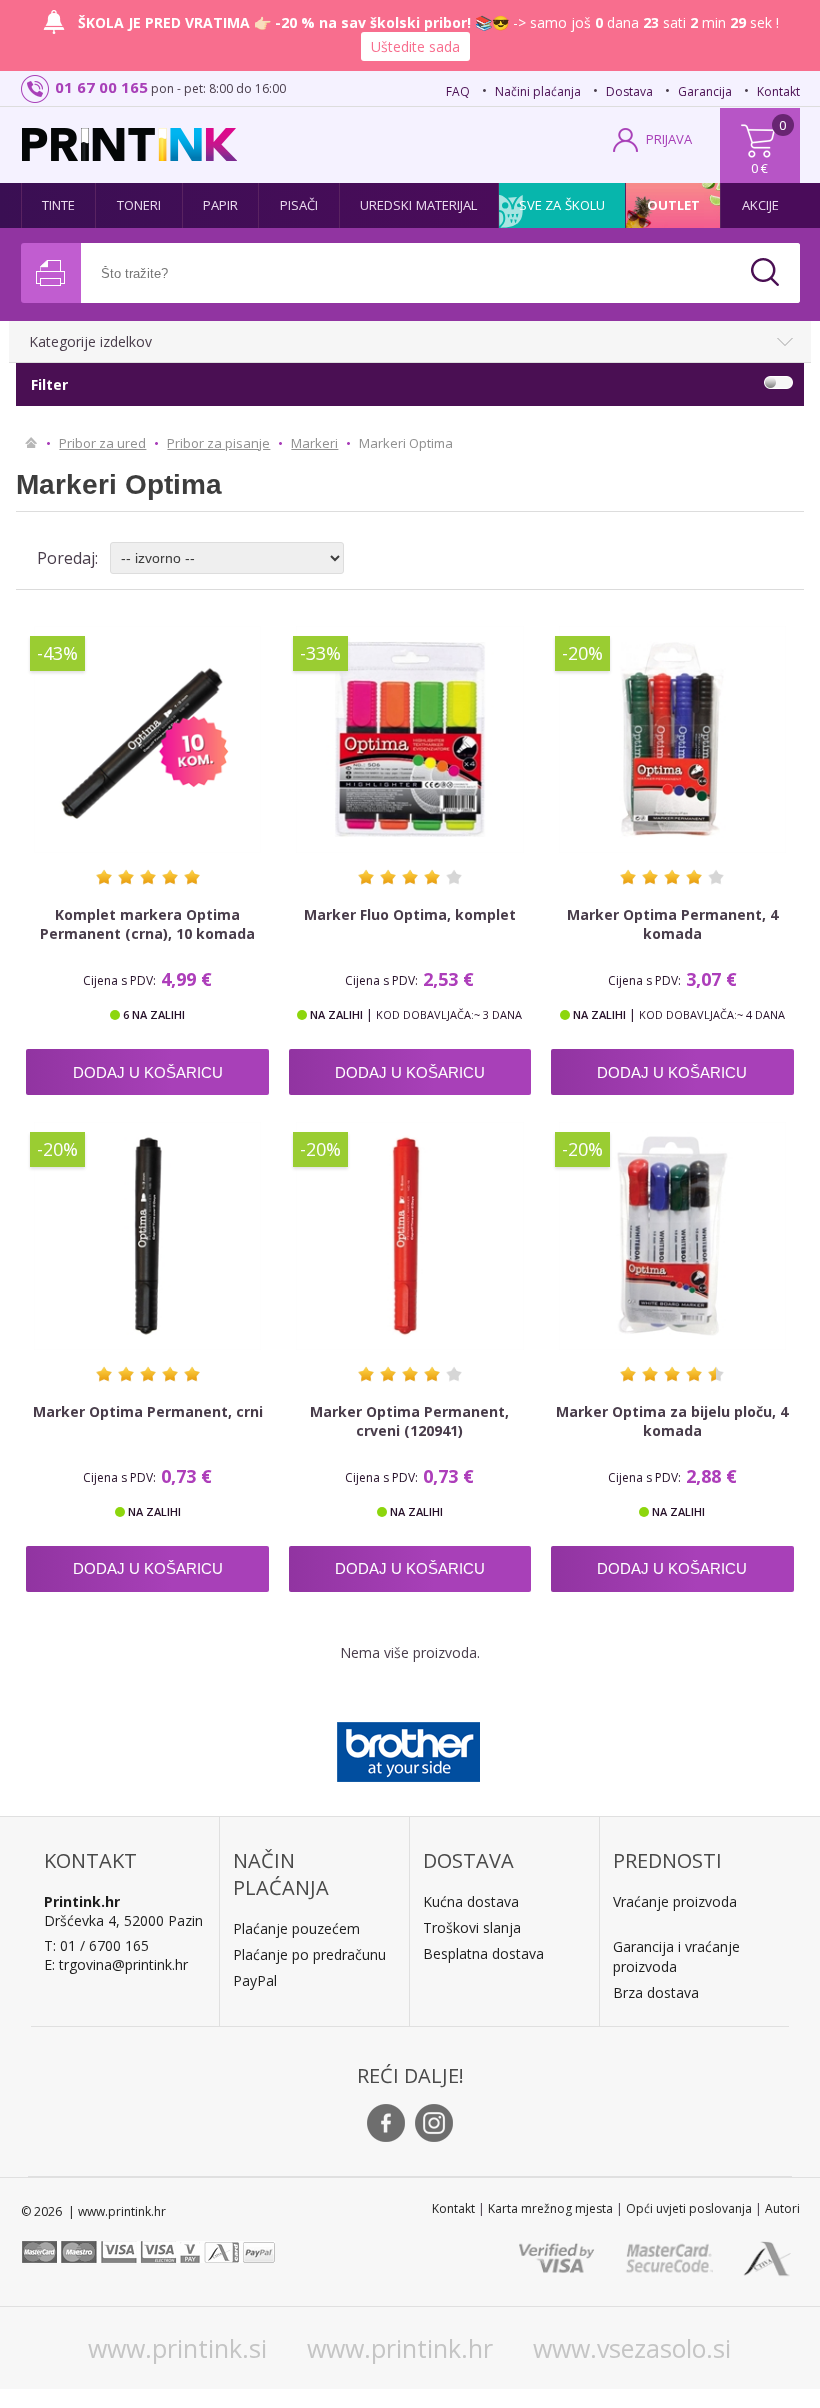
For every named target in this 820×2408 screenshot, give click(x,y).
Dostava (629, 91)
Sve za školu (562, 205)
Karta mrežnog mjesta (550, 2208)
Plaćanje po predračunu (309, 1954)
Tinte (59, 205)
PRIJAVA (669, 139)
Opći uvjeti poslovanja (689, 2208)
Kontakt (778, 91)
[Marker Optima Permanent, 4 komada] (672, 739)
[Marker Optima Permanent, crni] (147, 1235)
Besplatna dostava (483, 1953)
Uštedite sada (415, 46)
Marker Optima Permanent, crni (148, 1411)
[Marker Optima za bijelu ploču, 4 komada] (672, 1235)
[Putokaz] (31, 443)
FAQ (458, 91)
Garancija (705, 91)
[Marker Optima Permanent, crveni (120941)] (410, 1235)
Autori (782, 2208)
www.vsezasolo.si (632, 2348)
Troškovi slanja (472, 1927)
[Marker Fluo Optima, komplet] (410, 739)
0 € (759, 168)
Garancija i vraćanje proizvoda (676, 1956)
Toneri (139, 205)
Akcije (761, 205)
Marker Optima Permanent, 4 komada (672, 924)
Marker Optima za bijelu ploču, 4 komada (672, 1421)
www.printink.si (177, 2348)
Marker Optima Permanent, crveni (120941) (409, 1421)
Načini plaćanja (538, 91)
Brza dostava (656, 1992)
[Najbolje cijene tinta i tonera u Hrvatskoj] (129, 144)
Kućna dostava (471, 1901)
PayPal (255, 1980)
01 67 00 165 (101, 87)
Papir (221, 205)
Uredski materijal (419, 205)
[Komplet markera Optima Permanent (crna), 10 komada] (147, 739)
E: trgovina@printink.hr (116, 1964)
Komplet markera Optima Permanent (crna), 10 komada (147, 924)
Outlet (674, 205)
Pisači (299, 205)
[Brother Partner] (408, 1747)
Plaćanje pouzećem (296, 1928)
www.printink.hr (400, 2348)
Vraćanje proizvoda (675, 1901)
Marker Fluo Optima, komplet (410, 914)
